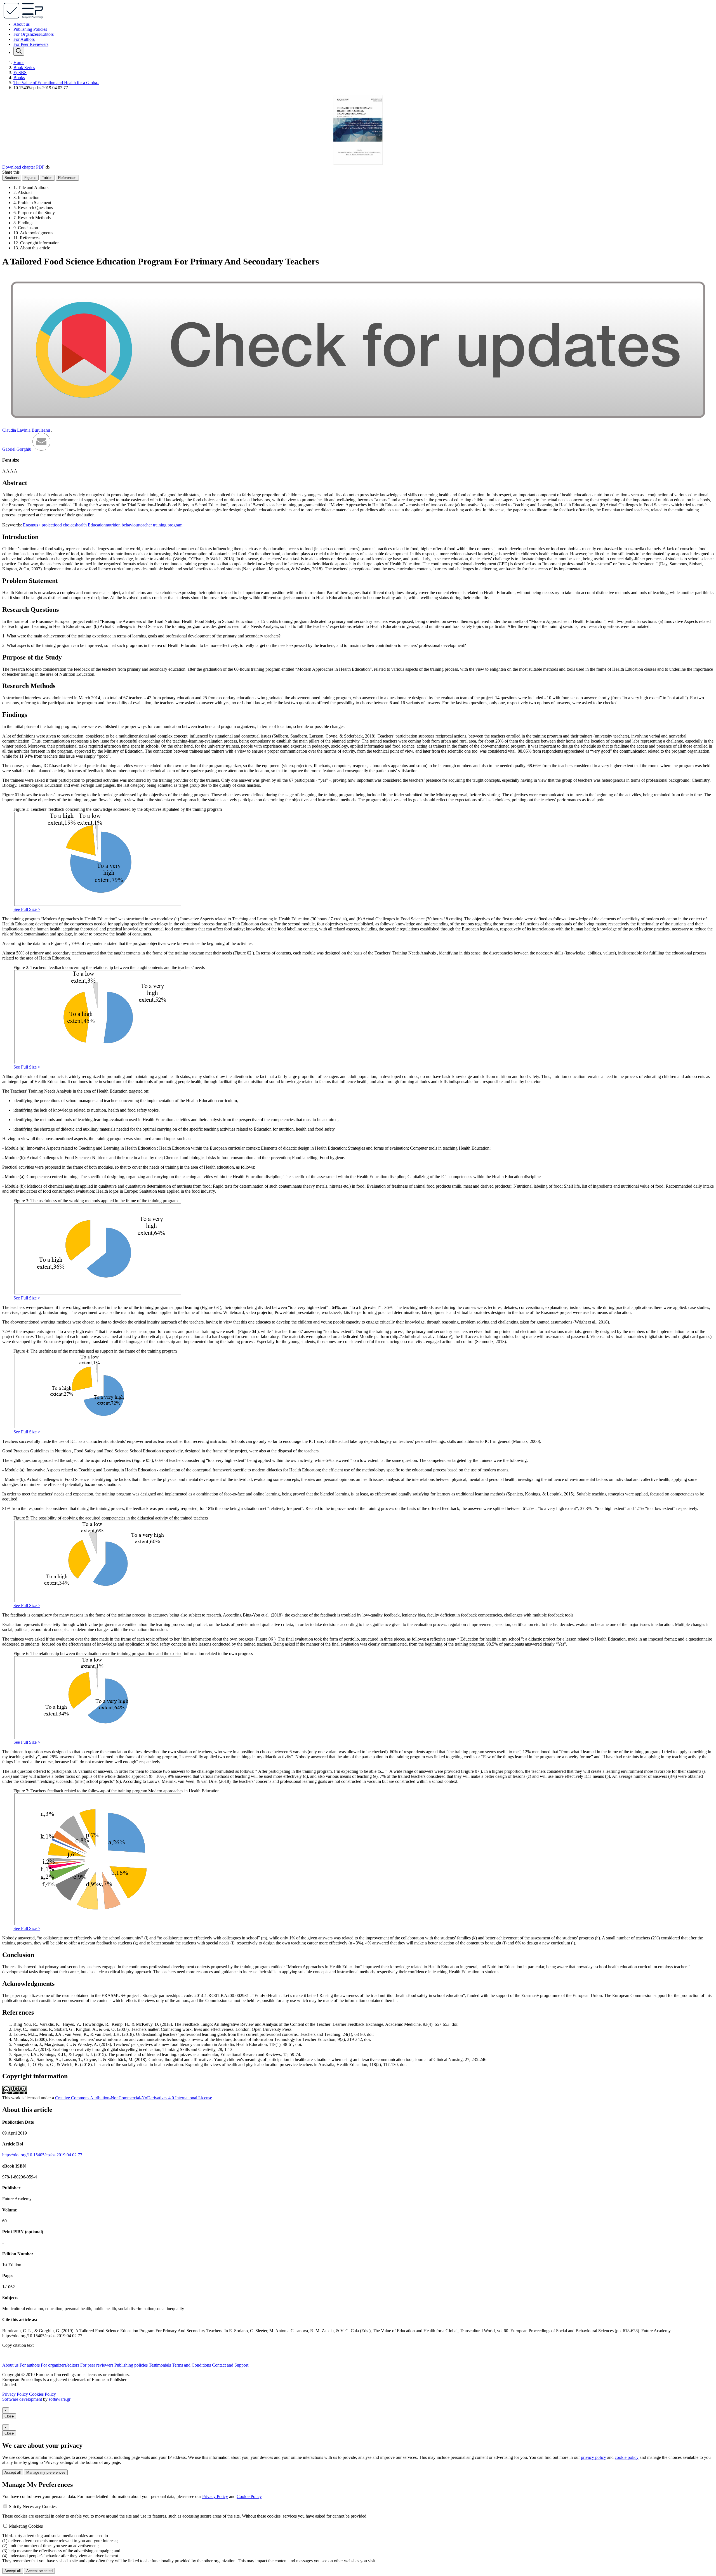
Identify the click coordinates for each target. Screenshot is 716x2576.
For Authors (24, 39)
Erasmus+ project (38, 525)
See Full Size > (27, 909)
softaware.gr (60, 2399)
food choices (65, 525)
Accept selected (39, 2571)
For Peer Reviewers (31, 44)
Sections (12, 178)
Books (19, 78)
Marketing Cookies (26, 2526)
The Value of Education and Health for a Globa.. (56, 83)
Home (19, 62)
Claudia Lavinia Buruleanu (27, 430)
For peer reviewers (97, 2365)
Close (9, 2416)
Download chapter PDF (24, 167)
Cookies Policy (43, 2394)
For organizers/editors (60, 2365)
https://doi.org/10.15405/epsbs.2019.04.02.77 (42, 2155)
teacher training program (161, 525)
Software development (23, 2399)
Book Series (24, 68)
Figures (30, 178)
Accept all (13, 2472)
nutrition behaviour (123, 525)
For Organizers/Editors (34, 34)
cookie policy (627, 2457)
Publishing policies (131, 2365)
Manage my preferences (46, 2472)
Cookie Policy (249, 2496)
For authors (30, 2365)
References (67, 178)
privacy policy (593, 2457)
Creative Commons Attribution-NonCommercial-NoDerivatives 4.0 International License (134, 2098)
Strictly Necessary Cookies (33, 2507)
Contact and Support (230, 2365)
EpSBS (20, 73)
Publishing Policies (30, 29)
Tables (47, 178)
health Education (91, 525)
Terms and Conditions (191, 2365)
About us (22, 24)
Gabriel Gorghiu (17, 449)
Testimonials (160, 2365)
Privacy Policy (15, 2394)
